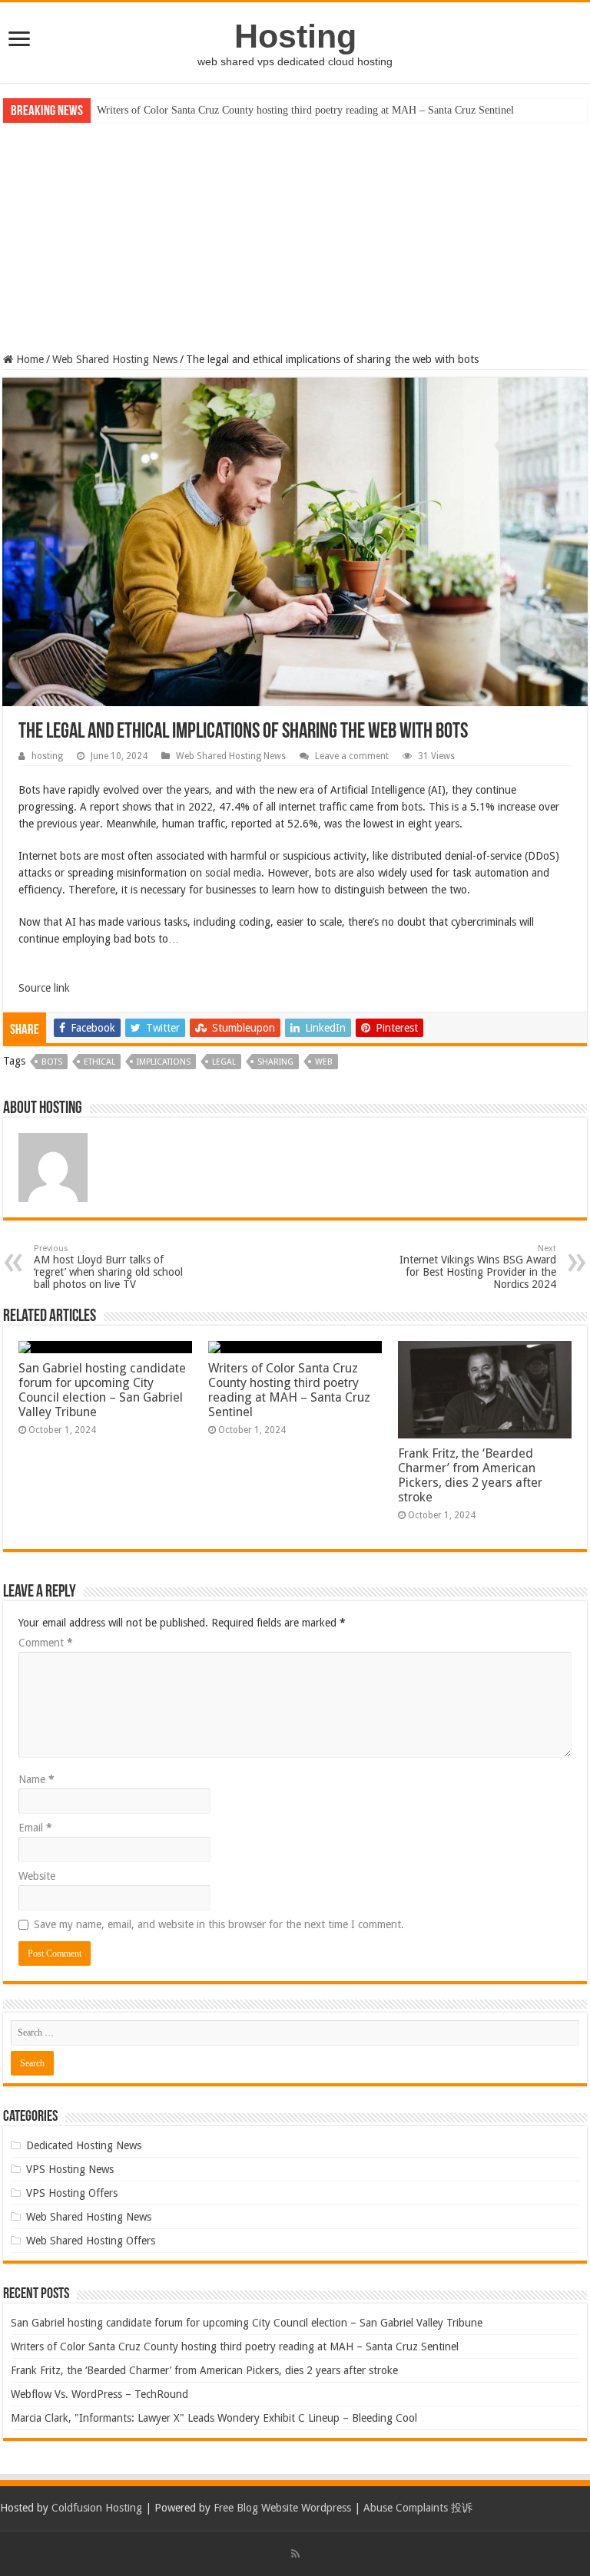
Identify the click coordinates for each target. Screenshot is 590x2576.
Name (36, 1779)
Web (324, 1062)
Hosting (295, 36)
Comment (46, 1643)
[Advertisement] (295, 238)
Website (37, 1876)
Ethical (99, 1062)
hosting (47, 756)
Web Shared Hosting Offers (91, 2241)
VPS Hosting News (70, 2169)
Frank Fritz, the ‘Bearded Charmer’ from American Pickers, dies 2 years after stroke (470, 1475)
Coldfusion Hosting (97, 2508)
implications (164, 1062)
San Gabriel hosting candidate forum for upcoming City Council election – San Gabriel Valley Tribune (102, 1390)
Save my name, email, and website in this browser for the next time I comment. (219, 1924)
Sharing (275, 1062)
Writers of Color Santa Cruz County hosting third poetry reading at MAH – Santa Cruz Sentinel (305, 110)
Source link (44, 988)
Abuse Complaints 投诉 (418, 2508)
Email (35, 1828)
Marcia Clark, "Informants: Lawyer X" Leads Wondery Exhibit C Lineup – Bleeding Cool (214, 2418)
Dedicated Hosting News (84, 2145)
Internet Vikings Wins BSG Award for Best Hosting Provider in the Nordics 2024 (478, 1267)
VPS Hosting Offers (72, 2193)
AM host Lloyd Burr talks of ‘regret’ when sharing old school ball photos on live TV (108, 1267)
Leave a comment (352, 756)
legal (224, 1062)
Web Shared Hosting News (115, 359)
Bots (52, 1062)
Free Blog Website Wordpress (282, 2508)
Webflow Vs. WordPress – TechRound (99, 2394)
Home (28, 359)
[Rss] (295, 2554)
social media (233, 873)
